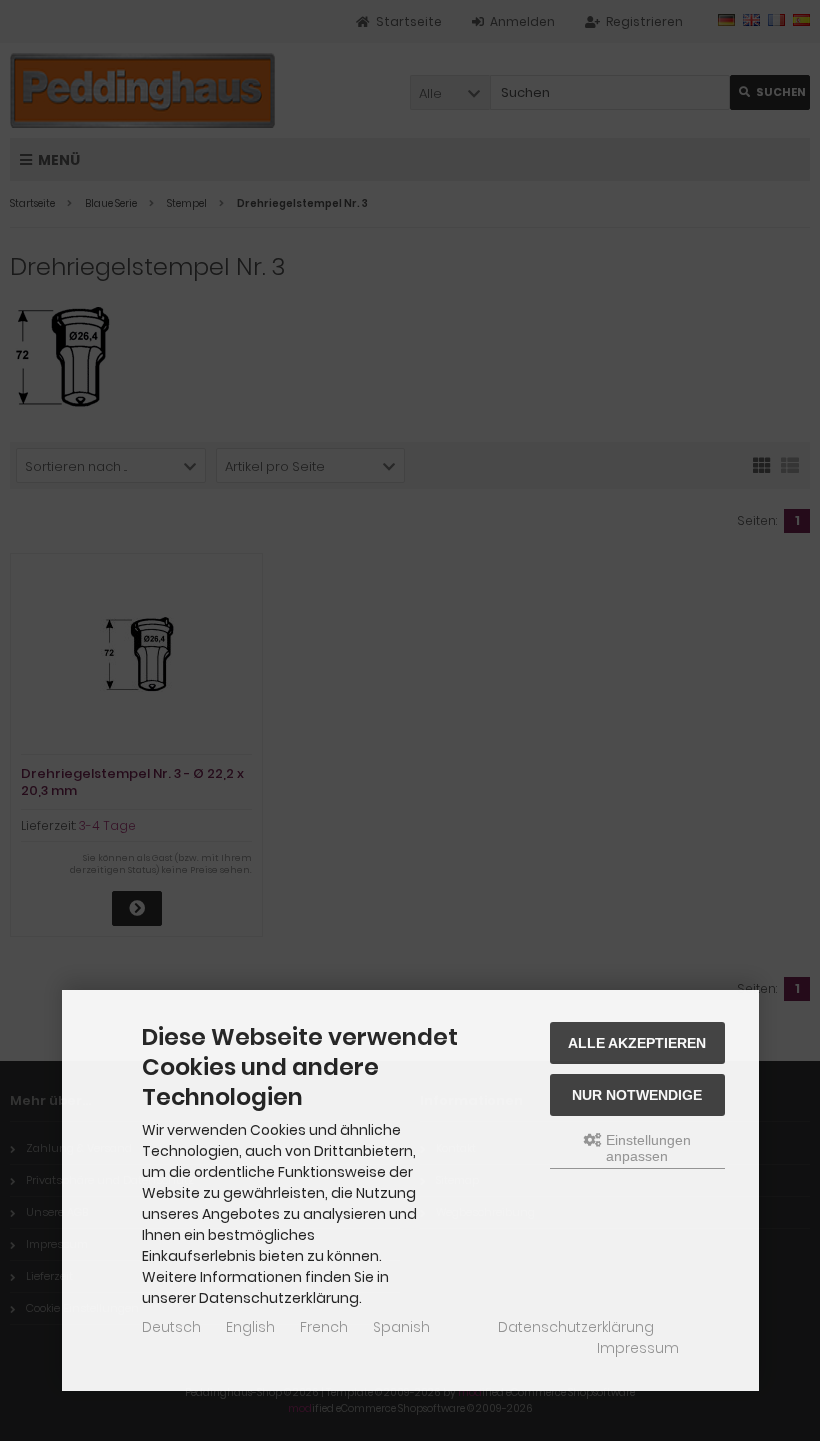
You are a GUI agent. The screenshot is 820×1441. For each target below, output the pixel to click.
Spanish (401, 1327)
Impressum (638, 1348)
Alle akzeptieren (637, 1043)
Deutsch (171, 1327)
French (324, 1327)
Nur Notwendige (637, 1095)
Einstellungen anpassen (646, 1148)
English (250, 1327)
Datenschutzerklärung (576, 1327)
